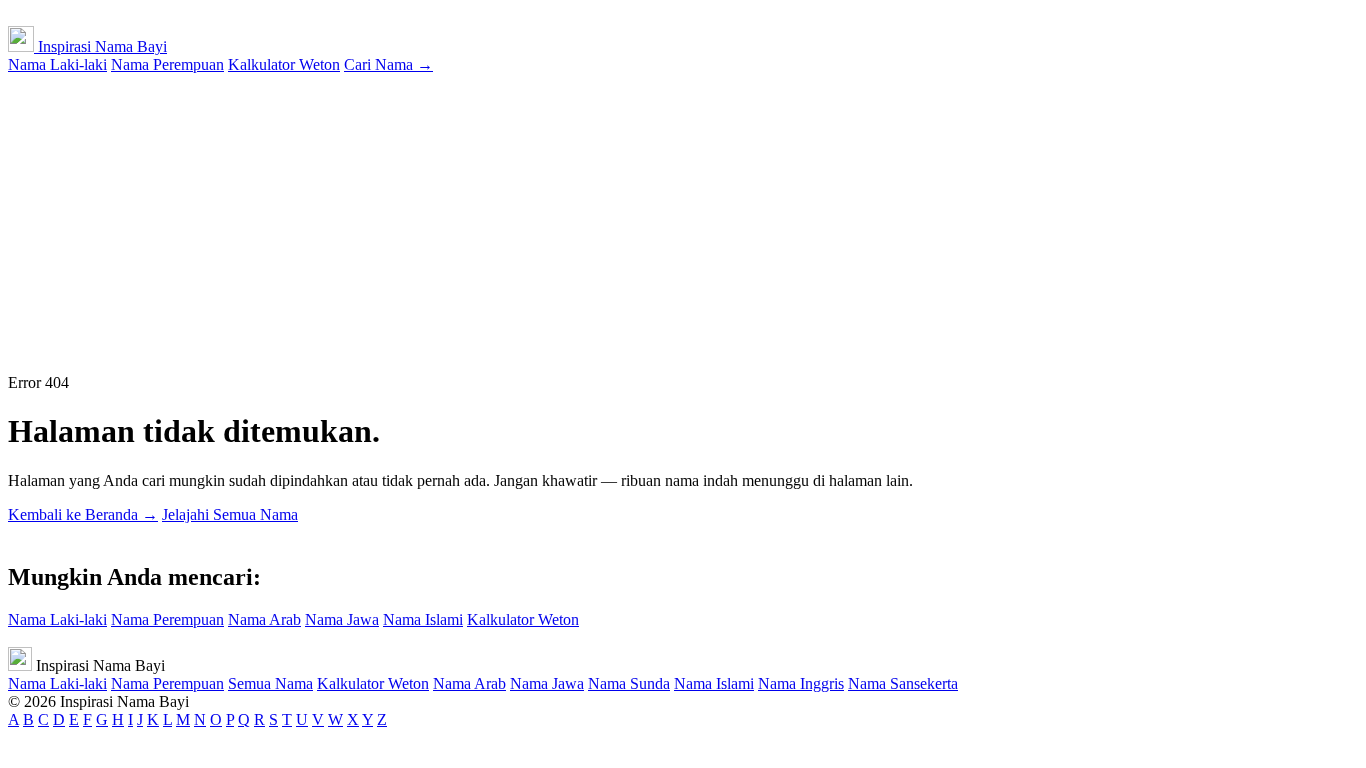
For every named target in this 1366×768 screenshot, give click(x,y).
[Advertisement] (683, 224)
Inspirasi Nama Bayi (100, 46)
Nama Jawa (342, 619)
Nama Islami (423, 619)
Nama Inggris (801, 683)
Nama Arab (264, 619)
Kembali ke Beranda (83, 514)
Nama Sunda (629, 683)
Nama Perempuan (167, 64)
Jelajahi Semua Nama (230, 514)
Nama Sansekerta (903, 683)
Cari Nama (388, 64)
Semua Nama (270, 683)
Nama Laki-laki (57, 64)
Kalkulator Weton (284, 64)
